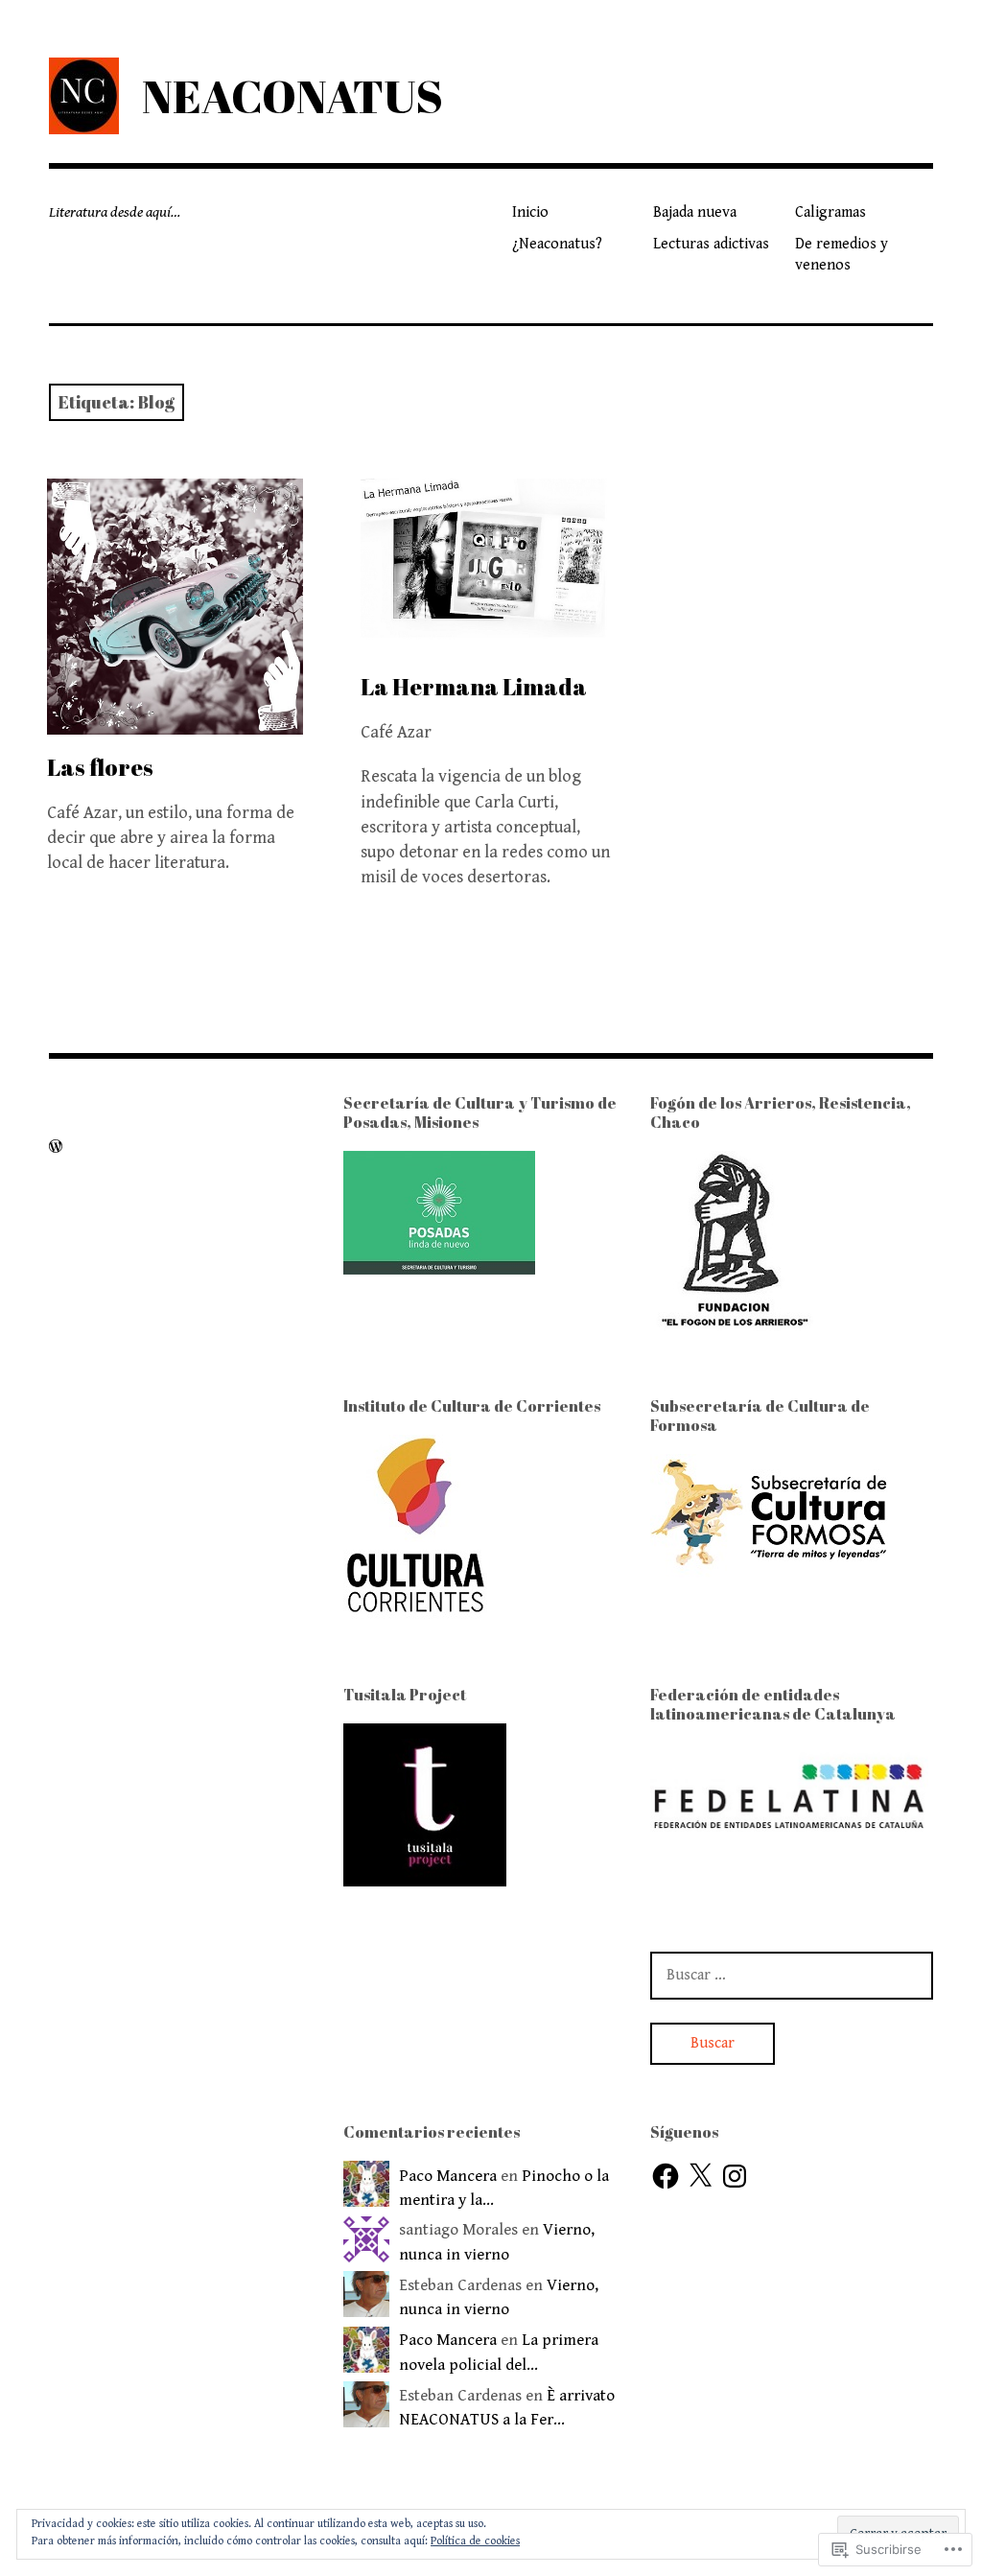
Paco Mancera (448, 2176)
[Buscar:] (792, 1975)
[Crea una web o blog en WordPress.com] (56, 1147)
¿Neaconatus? (557, 244)
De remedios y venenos (842, 254)
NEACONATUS (292, 95)
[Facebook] (666, 2176)
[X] (700, 2176)
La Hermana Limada (474, 687)
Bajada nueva (695, 212)
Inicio (530, 212)
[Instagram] (735, 2176)
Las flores (100, 767)
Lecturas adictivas (711, 244)
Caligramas (830, 212)
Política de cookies (475, 2541)
